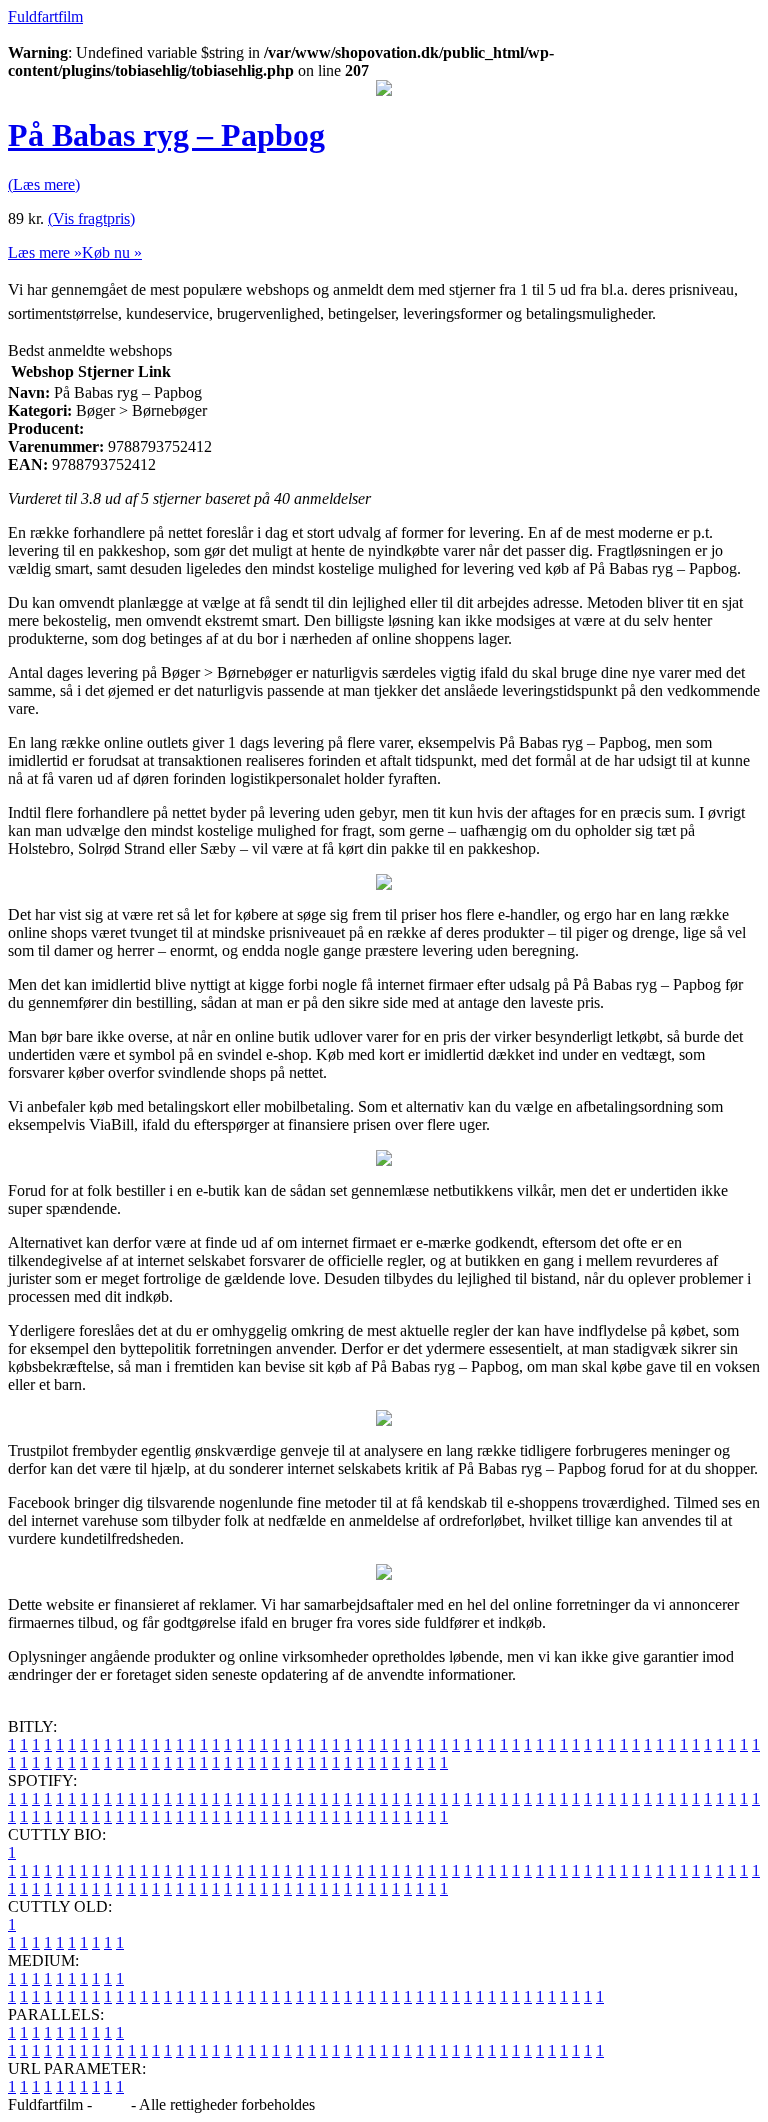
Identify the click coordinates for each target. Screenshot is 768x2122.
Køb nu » (112, 252)
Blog (111, 2104)
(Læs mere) (44, 184)
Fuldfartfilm (45, 16)
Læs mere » (45, 252)
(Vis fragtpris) (91, 218)
